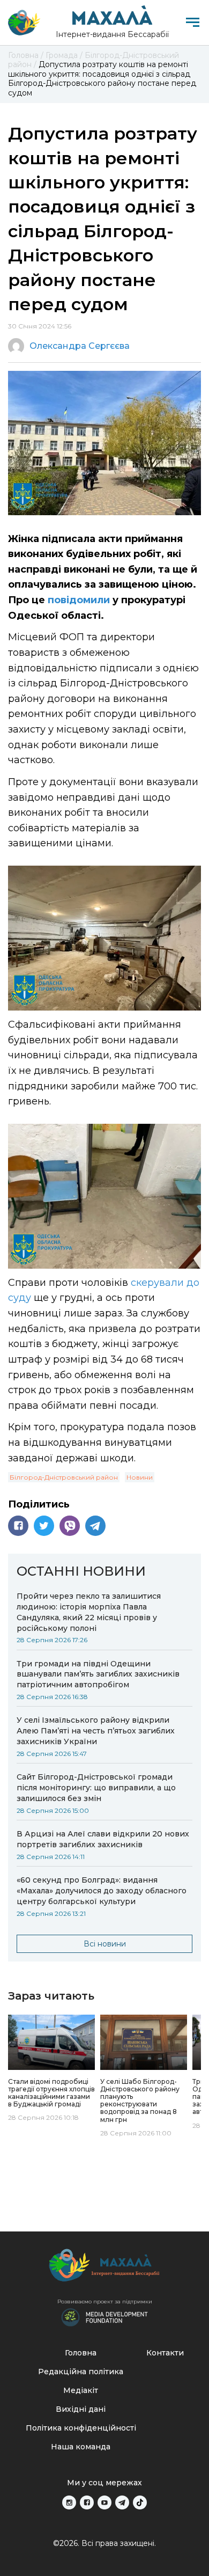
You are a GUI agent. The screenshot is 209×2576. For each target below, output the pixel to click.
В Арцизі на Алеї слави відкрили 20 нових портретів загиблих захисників (103, 1839)
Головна (81, 2353)
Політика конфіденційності (81, 2428)
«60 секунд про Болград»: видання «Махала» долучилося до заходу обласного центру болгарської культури (102, 1891)
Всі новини (105, 1944)
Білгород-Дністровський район (64, 1477)
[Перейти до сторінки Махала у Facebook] (87, 2502)
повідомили (79, 600)
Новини (140, 1477)
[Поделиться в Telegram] (95, 1526)
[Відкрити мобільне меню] (193, 22)
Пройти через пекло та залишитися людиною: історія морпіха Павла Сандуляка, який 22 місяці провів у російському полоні (89, 1612)
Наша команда (81, 2447)
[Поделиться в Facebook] (18, 1526)
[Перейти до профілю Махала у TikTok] (140, 2502)
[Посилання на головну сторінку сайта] (104, 2268)
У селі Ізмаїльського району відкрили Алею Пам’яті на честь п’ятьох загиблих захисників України (96, 1731)
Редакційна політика (81, 2372)
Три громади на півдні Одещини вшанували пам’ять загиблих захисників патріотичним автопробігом (98, 1674)
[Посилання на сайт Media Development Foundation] (104, 2316)
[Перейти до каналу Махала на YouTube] (104, 2502)
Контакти (165, 2353)
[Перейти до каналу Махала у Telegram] (122, 2502)
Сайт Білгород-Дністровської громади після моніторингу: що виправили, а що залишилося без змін (96, 1788)
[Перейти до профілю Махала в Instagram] (69, 2502)
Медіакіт (81, 2390)
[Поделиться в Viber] (70, 1526)
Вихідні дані (81, 2409)
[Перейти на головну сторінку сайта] (24, 23)
